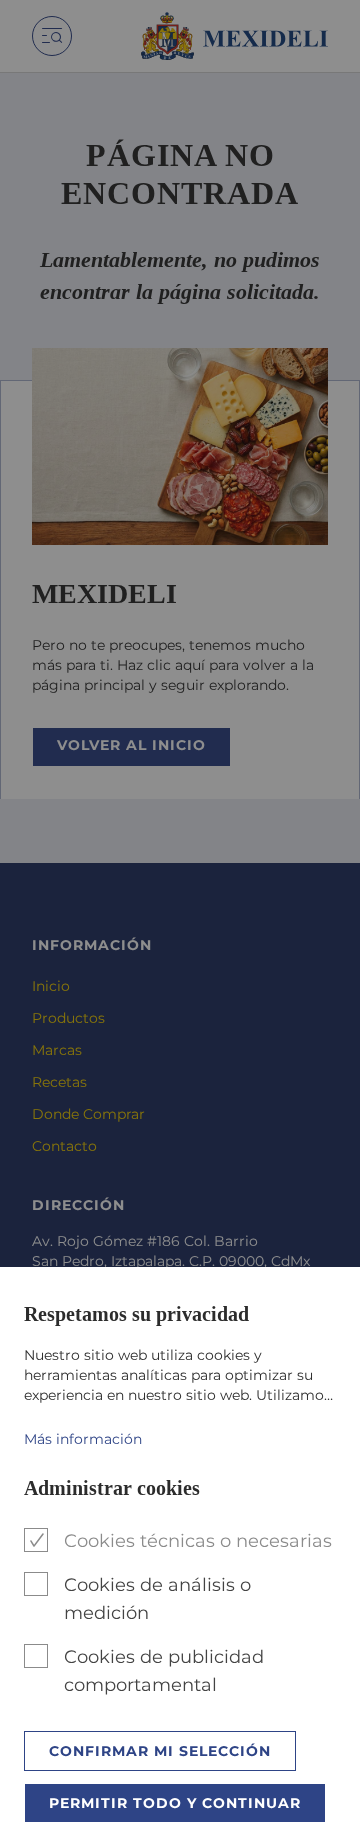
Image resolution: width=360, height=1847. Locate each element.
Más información (83, 1439)
